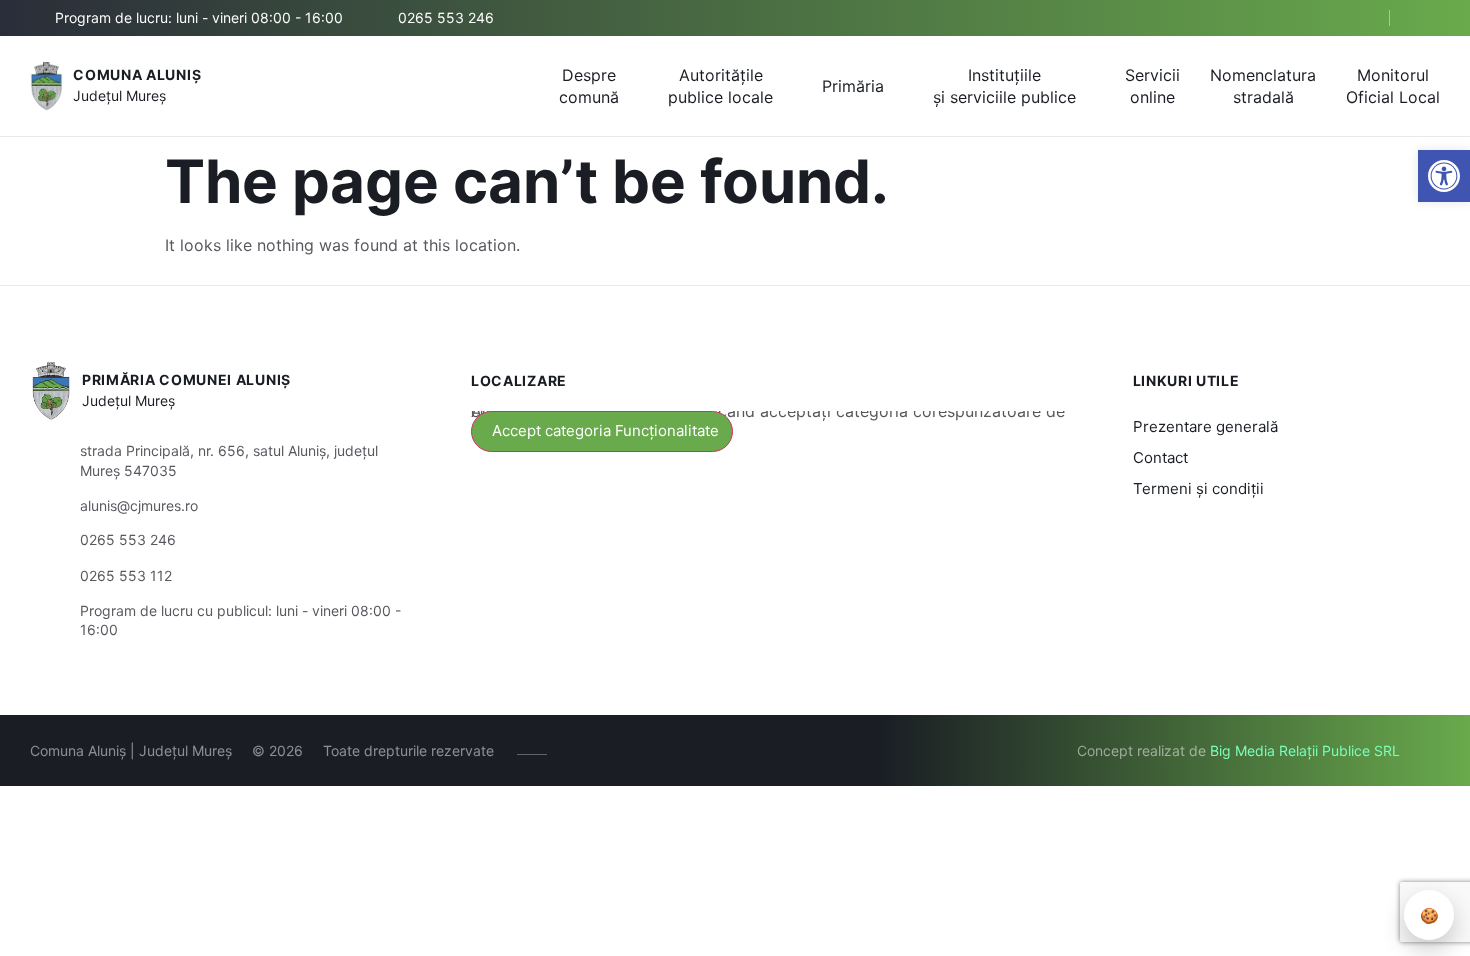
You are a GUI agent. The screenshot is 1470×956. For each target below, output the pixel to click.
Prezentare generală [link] (1205, 426)
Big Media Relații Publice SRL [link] (1305, 750)
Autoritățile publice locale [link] (720, 86)
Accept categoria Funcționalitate (605, 430)
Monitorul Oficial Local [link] (1393, 86)
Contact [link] (1160, 457)
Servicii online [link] (1152, 86)
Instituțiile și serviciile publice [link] (1004, 86)
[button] (1357, 19)
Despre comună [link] (589, 86)
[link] (1444, 176)
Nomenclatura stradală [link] (1263, 86)
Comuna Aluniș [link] (137, 74)
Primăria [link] (853, 86)
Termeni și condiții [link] (1198, 488)
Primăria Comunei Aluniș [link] (186, 379)
